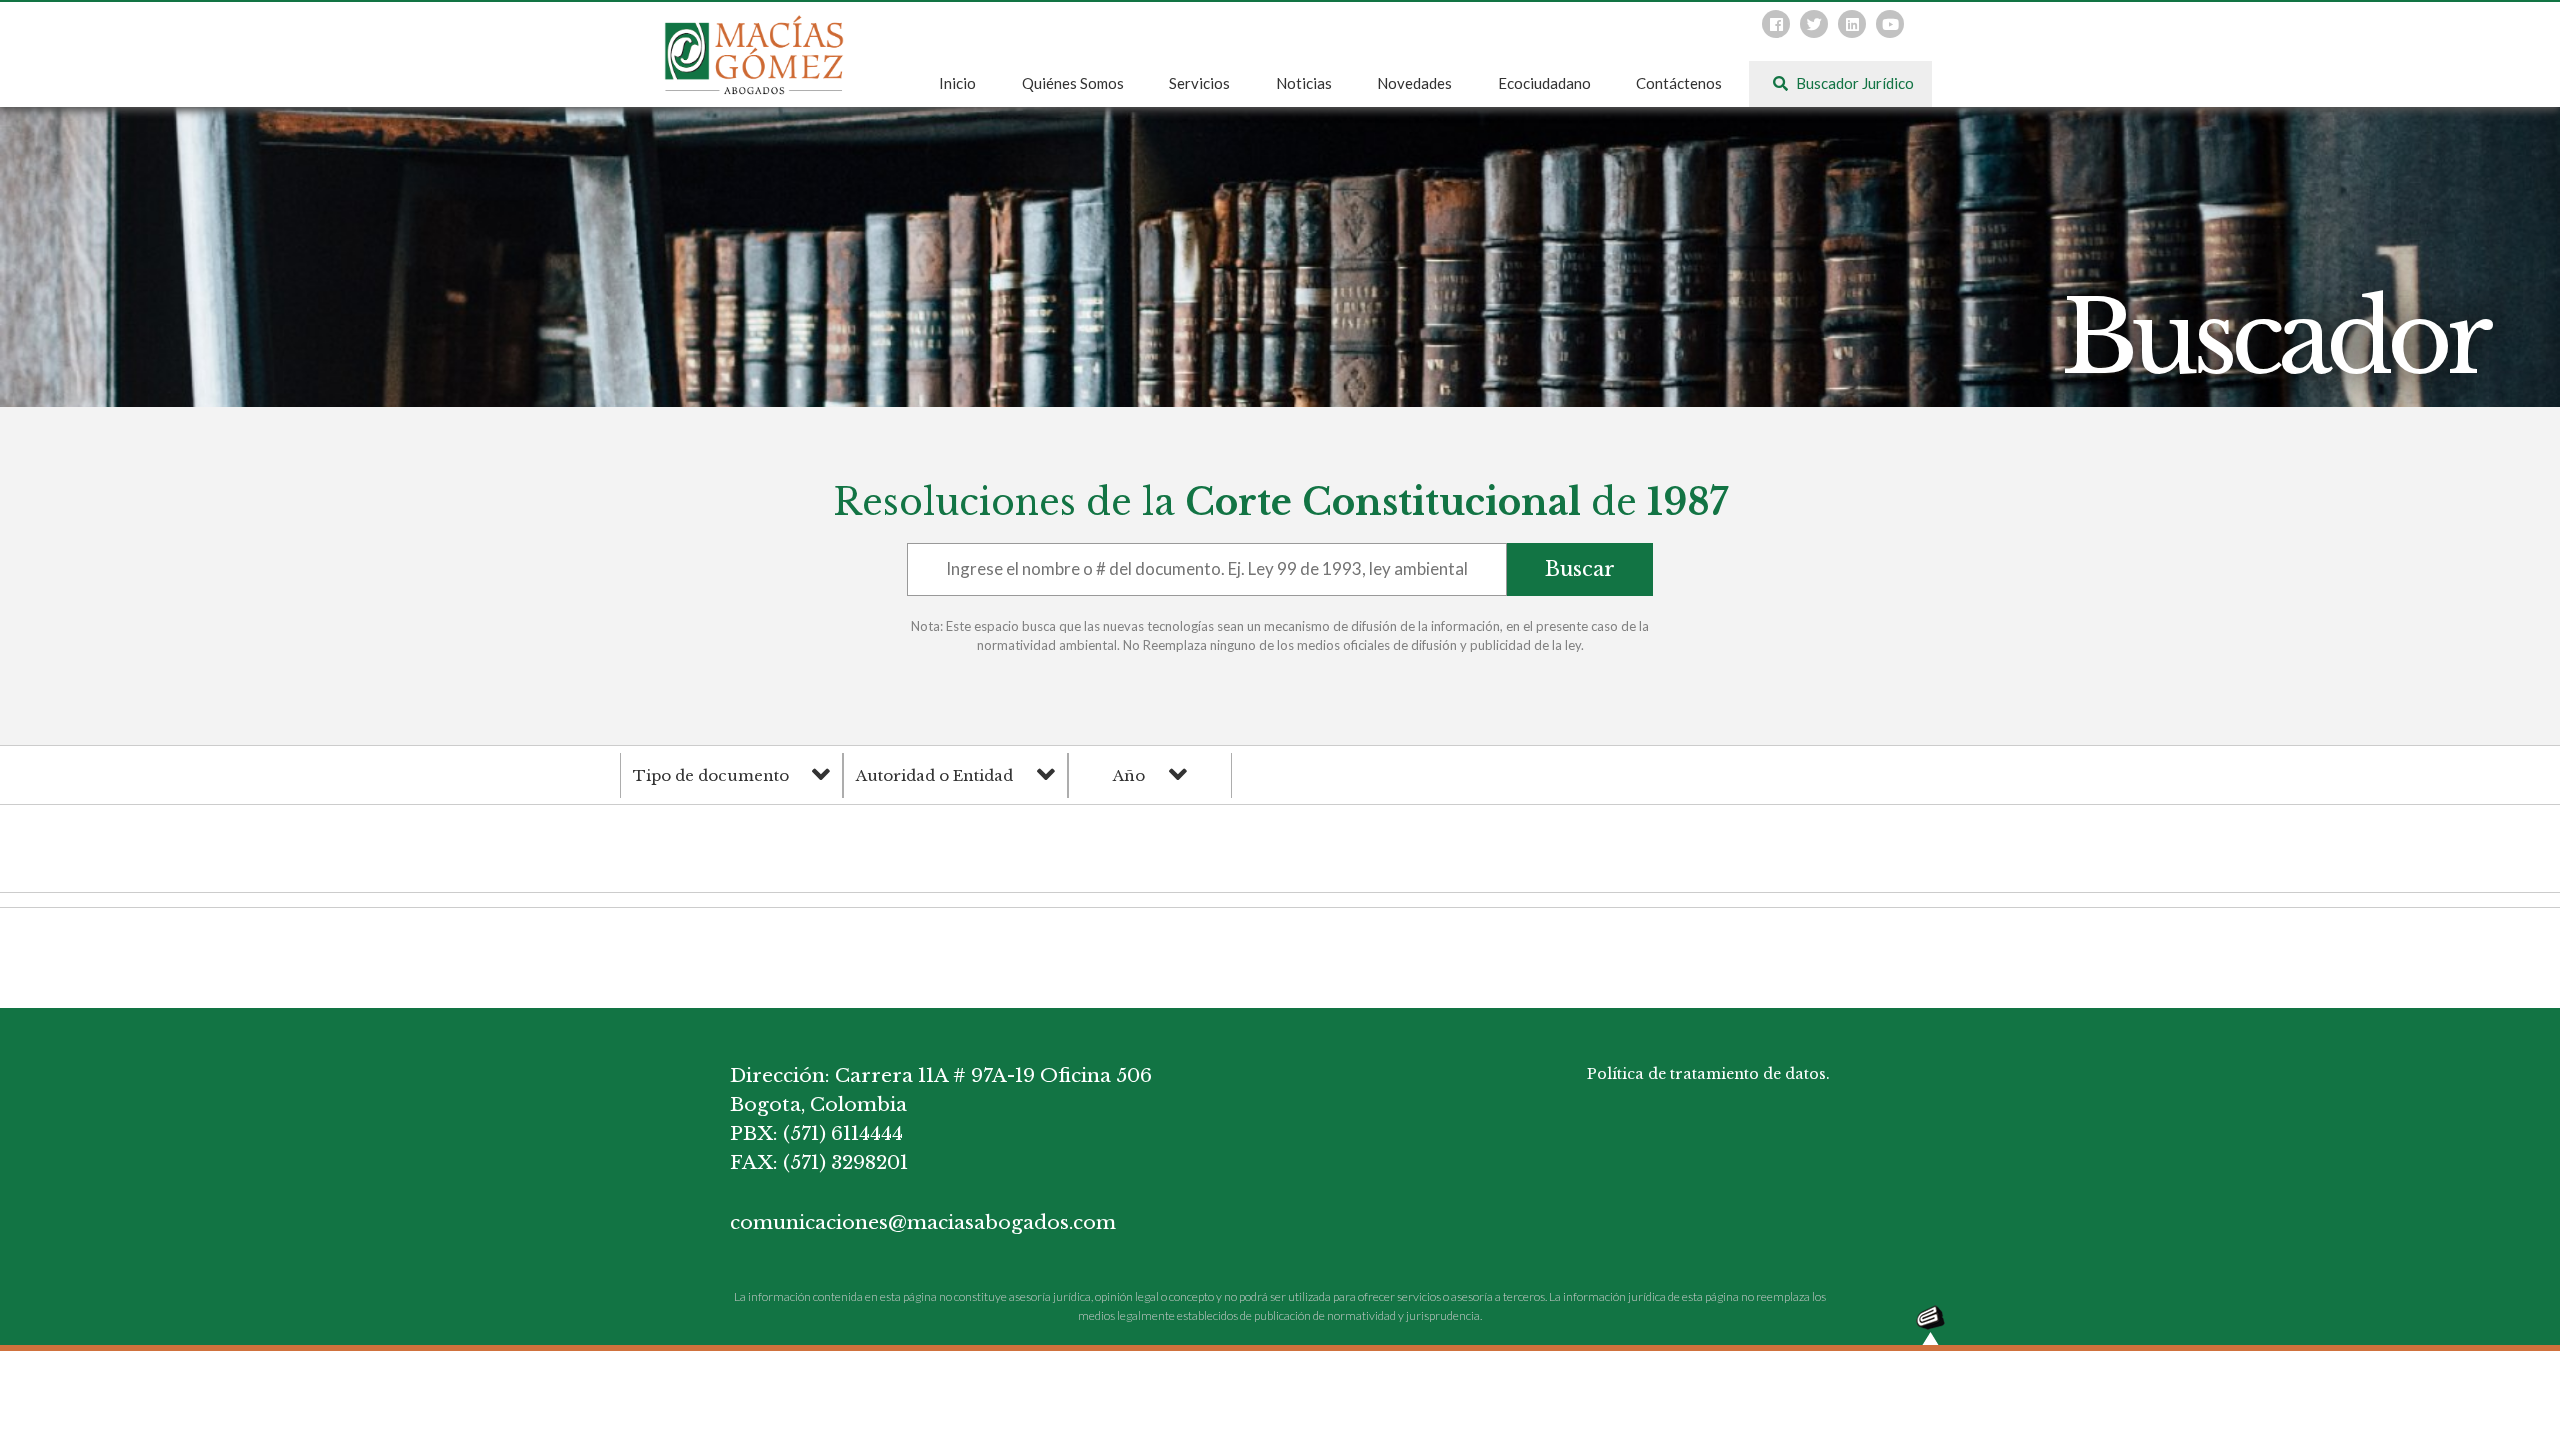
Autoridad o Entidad (934, 775)
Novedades (1414, 83)
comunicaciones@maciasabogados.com (923, 1222)
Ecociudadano (1544, 83)
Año (1129, 775)
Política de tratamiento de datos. (1708, 1074)
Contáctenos (1679, 83)
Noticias (1304, 83)
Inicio (957, 83)
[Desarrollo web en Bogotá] (1930, 1323)
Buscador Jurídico (1853, 83)
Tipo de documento (711, 775)
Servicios (1199, 83)
